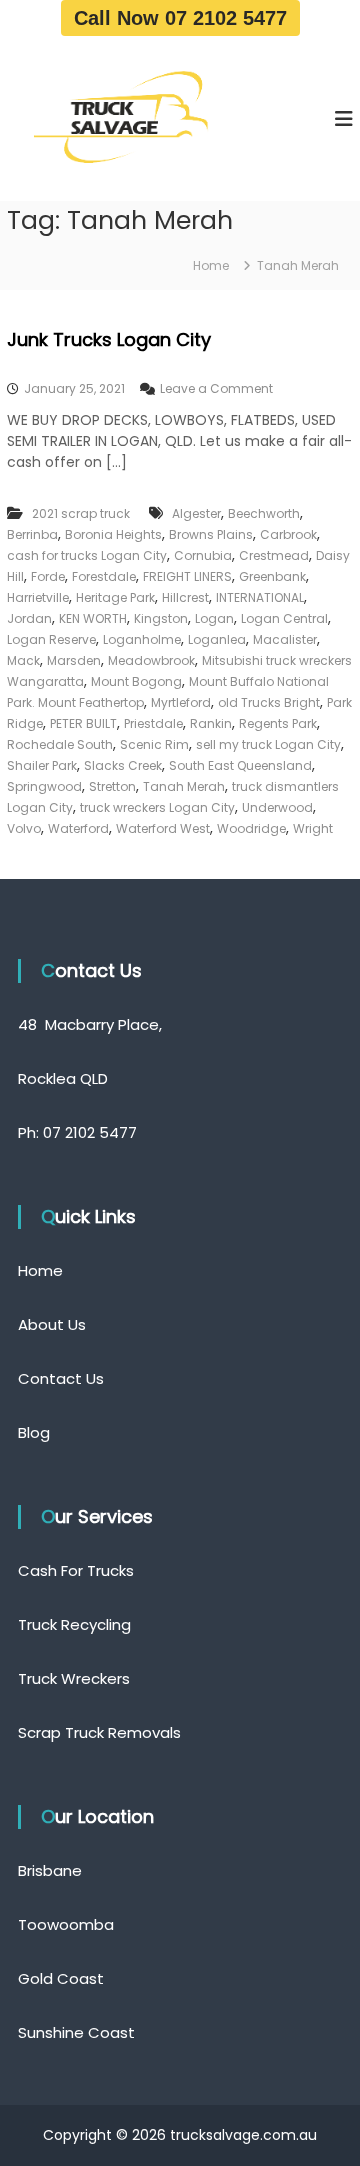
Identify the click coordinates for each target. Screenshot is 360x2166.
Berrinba (32, 534)
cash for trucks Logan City (87, 555)
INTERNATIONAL (260, 597)
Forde (48, 576)
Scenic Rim (154, 744)
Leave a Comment (216, 388)
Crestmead (274, 555)
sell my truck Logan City (268, 744)
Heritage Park (115, 597)
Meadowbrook (151, 660)
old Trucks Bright (269, 702)
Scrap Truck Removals (99, 1732)
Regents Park (278, 723)
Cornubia (203, 555)
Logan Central (284, 618)
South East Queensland (240, 765)
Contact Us (61, 1378)
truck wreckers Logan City (157, 807)
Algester (196, 513)
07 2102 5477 (90, 1132)
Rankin (211, 723)
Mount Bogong (136, 681)
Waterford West (163, 828)
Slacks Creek (123, 765)
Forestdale (104, 576)
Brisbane (50, 1870)
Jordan (29, 618)
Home (40, 1270)
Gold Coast (61, 1978)
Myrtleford (181, 702)
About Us (52, 1324)
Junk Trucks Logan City (109, 339)
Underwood (277, 807)
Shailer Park (42, 765)
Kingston (161, 618)
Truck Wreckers (74, 1678)
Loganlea (217, 639)
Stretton (112, 786)
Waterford (78, 828)
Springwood (44, 786)
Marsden (74, 660)
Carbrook (288, 534)
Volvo (24, 828)
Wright (313, 828)
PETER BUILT (83, 723)
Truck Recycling (74, 1624)
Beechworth (264, 513)
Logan (214, 618)
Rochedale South (60, 744)
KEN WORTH (93, 618)
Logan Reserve (51, 639)
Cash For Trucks (76, 1570)
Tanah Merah (184, 786)
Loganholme (142, 639)
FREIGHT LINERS (187, 576)
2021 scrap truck (81, 513)
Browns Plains (211, 534)
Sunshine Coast (76, 2032)
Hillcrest (185, 597)
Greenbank (272, 576)
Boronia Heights (113, 534)
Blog (34, 1432)
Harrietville (38, 597)
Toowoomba (66, 1924)
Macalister (285, 639)
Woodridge (251, 828)
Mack (23, 660)
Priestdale (153, 723)
